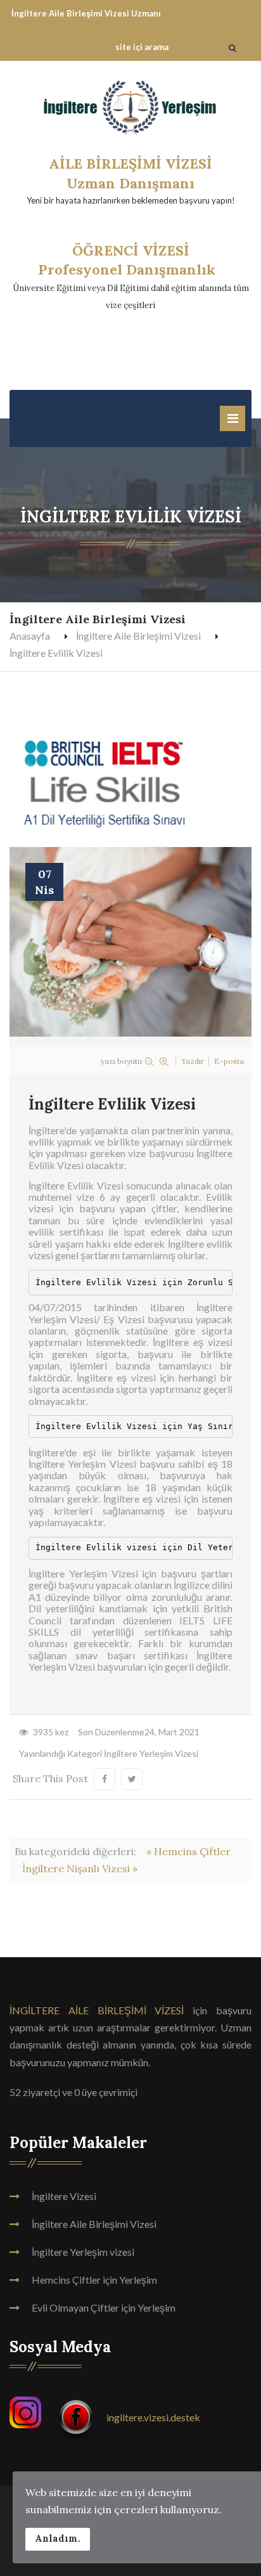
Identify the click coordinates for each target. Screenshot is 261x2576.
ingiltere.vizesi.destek (153, 2417)
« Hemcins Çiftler (188, 1851)
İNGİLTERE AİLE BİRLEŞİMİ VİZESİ (97, 2010)
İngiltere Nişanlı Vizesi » (80, 1868)
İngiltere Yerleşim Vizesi (151, 1753)
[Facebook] (77, 2417)
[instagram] (104, 2417)
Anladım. (58, 2539)
